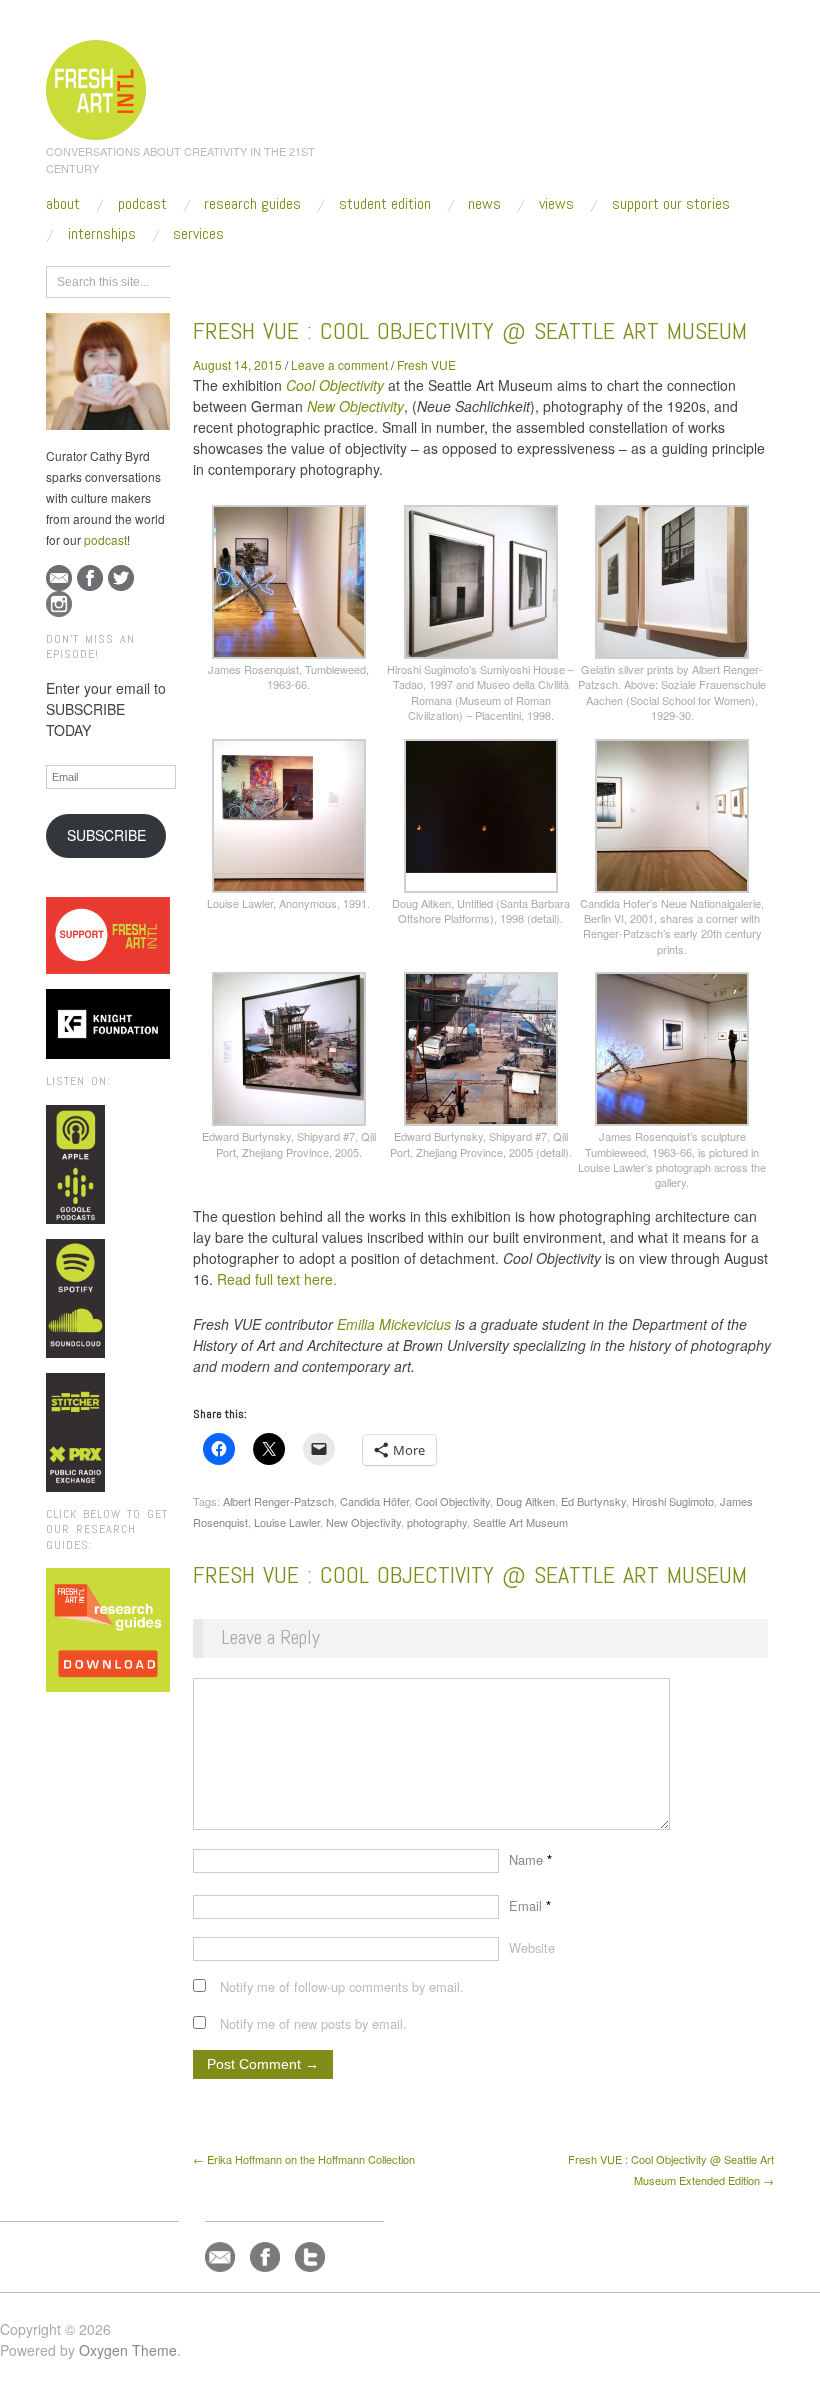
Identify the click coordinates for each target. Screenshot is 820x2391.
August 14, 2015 (237, 364)
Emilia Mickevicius (394, 1324)
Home (270, 279)
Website (532, 1947)
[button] (289, 599)
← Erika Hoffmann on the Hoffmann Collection (304, 2159)
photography (437, 1522)
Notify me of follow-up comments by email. (342, 1986)
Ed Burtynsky (593, 1501)
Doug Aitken (525, 1501)
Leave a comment (339, 364)
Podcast (142, 204)
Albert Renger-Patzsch (278, 1501)
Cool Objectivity (335, 385)
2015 (318, 279)
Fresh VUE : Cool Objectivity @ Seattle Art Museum (470, 330)
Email (530, 1905)
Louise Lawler (287, 1522)
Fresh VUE (426, 364)
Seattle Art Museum (520, 1522)
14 (412, 279)
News (484, 204)
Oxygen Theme (128, 2350)
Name (530, 1859)
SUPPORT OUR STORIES (671, 204)
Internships (102, 234)
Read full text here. (277, 1279)
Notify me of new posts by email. (313, 2023)
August (368, 279)
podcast (105, 539)
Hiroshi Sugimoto (673, 1501)
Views (556, 204)
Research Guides (252, 204)
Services (198, 234)
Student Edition (385, 204)
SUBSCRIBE (106, 835)
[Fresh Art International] (96, 87)
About (63, 204)
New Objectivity (363, 1522)
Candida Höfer (374, 1501)
